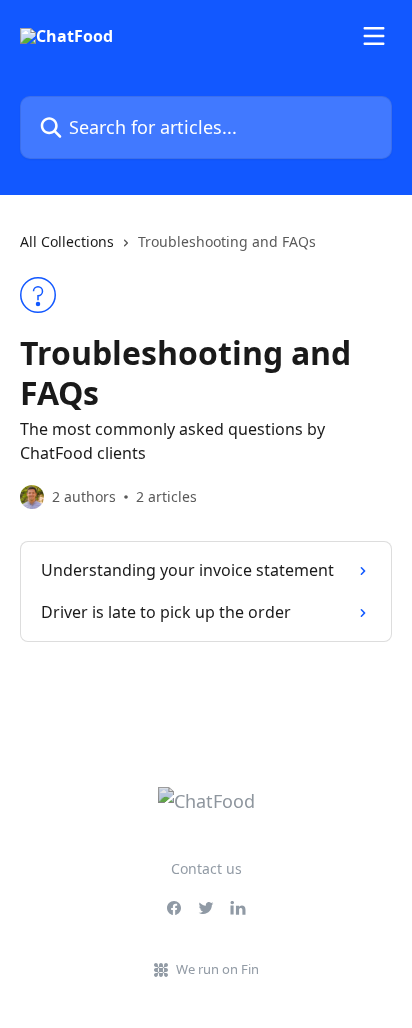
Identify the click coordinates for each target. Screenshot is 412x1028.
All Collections (67, 241)
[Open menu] (374, 36)
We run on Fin (217, 969)
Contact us (206, 868)
